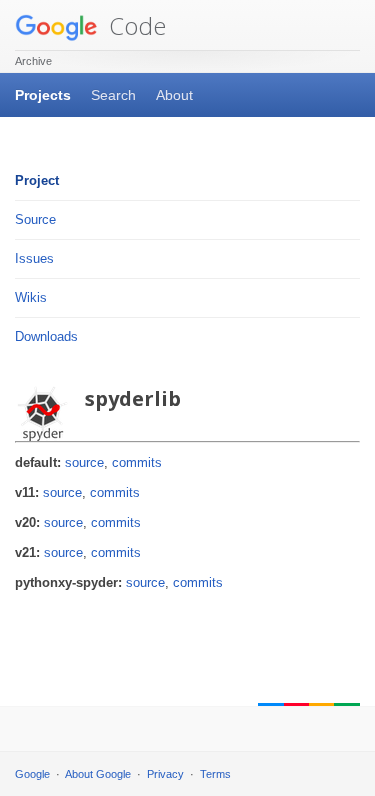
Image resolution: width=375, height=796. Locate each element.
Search (113, 95)
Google (32, 774)
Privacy (165, 774)
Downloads (46, 336)
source (84, 462)
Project (37, 180)
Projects (43, 95)
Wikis (31, 297)
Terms (215, 774)
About (174, 95)
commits (137, 462)
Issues (34, 258)
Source (35, 219)
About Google (98, 774)
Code (134, 25)
